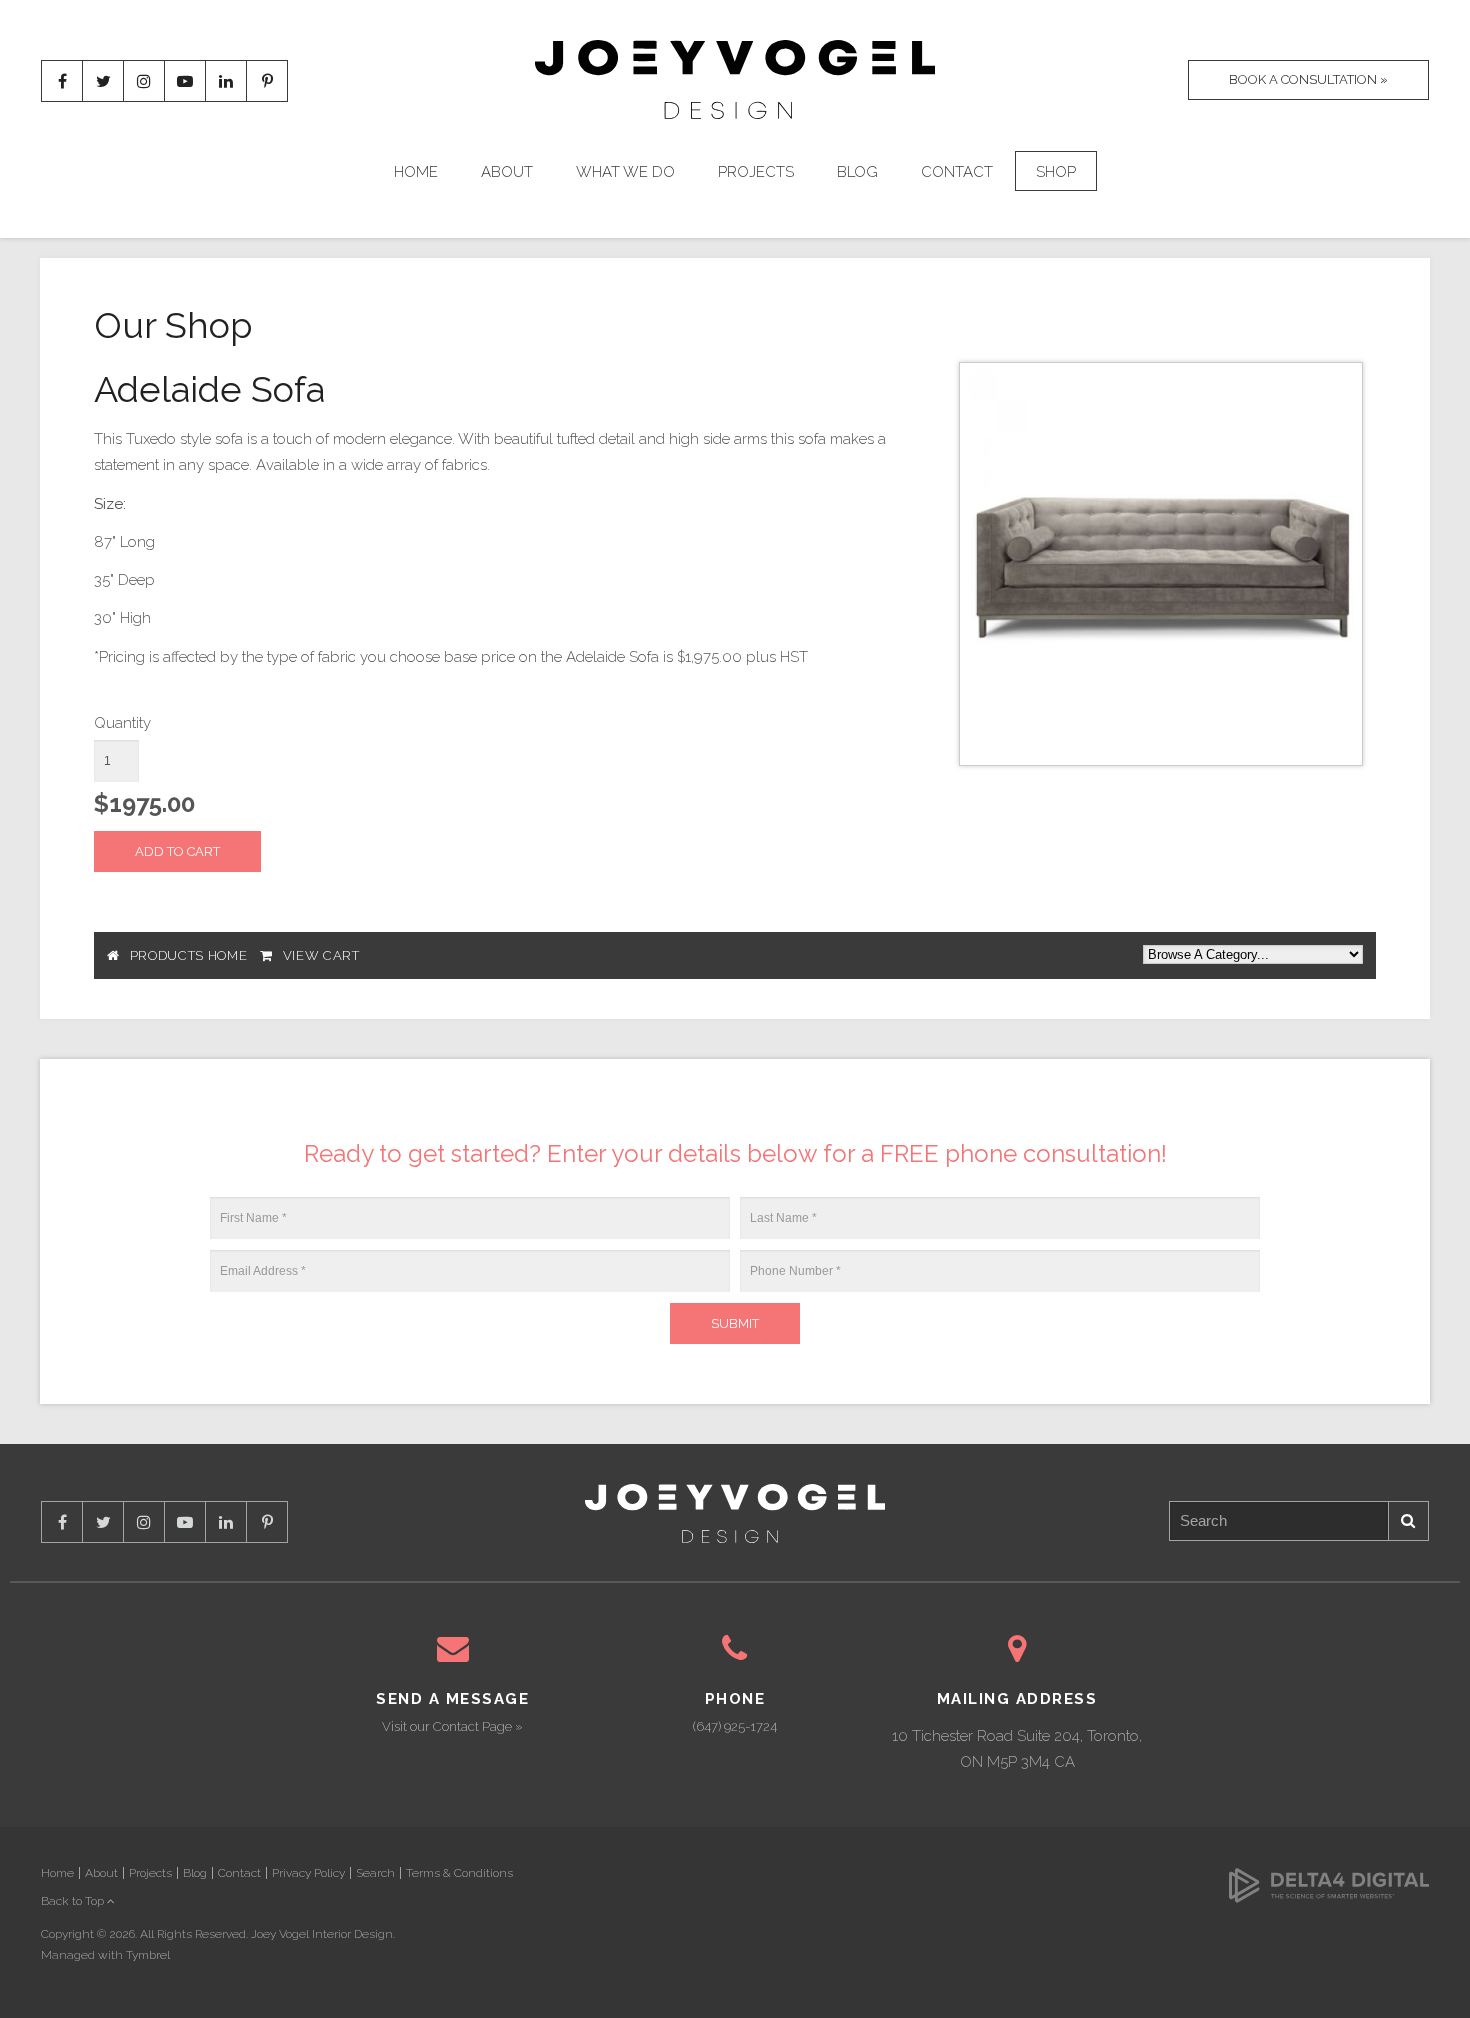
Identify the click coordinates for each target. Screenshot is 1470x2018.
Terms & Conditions (459, 1873)
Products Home (188, 955)
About (507, 172)
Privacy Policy (308, 1873)
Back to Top (74, 1901)
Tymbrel (148, 1955)
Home (416, 172)
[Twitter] (103, 81)
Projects (756, 172)
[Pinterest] (267, 81)
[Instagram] (144, 81)
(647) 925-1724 (735, 1726)
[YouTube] (185, 81)
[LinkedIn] (226, 81)
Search (1409, 1521)
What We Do (625, 172)
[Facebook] (62, 81)
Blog (857, 172)
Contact (957, 172)
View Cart (321, 955)
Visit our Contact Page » (452, 1726)
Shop (1056, 172)
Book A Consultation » (1308, 79)
